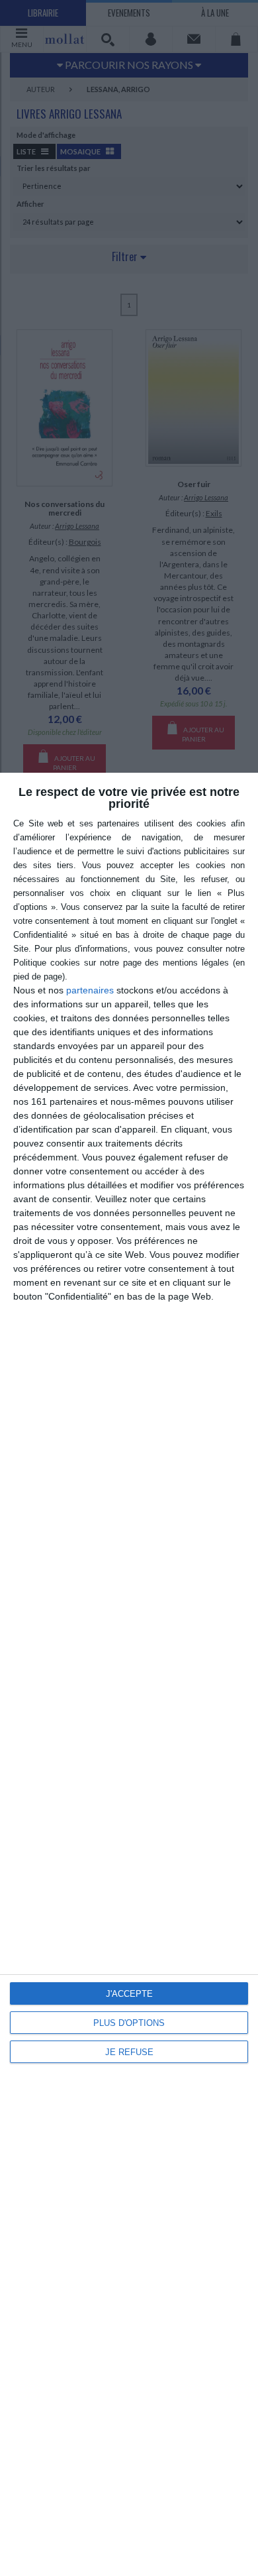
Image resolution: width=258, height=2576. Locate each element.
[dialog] (129, 1674)
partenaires (90, 990)
